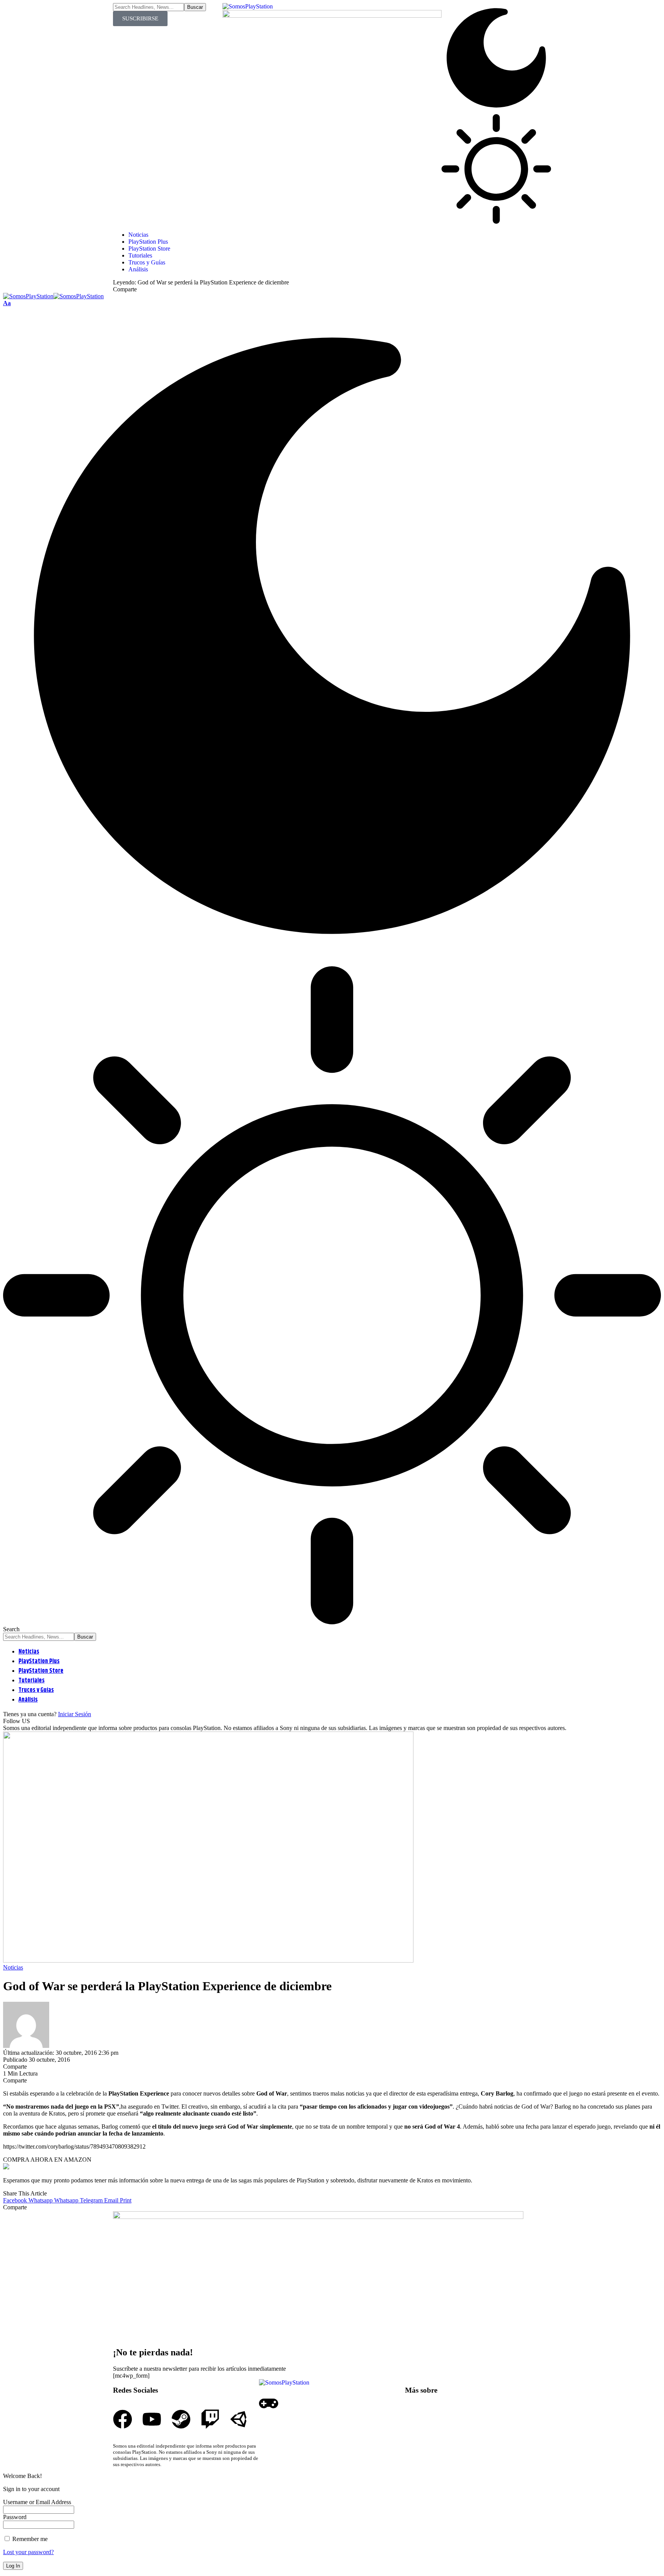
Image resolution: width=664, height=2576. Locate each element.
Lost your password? (28, 2552)
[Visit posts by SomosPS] (26, 2046)
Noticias (13, 1967)
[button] (7, 303)
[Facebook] (123, 2419)
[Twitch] (210, 2419)
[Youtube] (152, 2419)
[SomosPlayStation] (53, 296)
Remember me (29, 2539)
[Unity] (239, 2419)
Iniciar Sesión (75, 1714)
